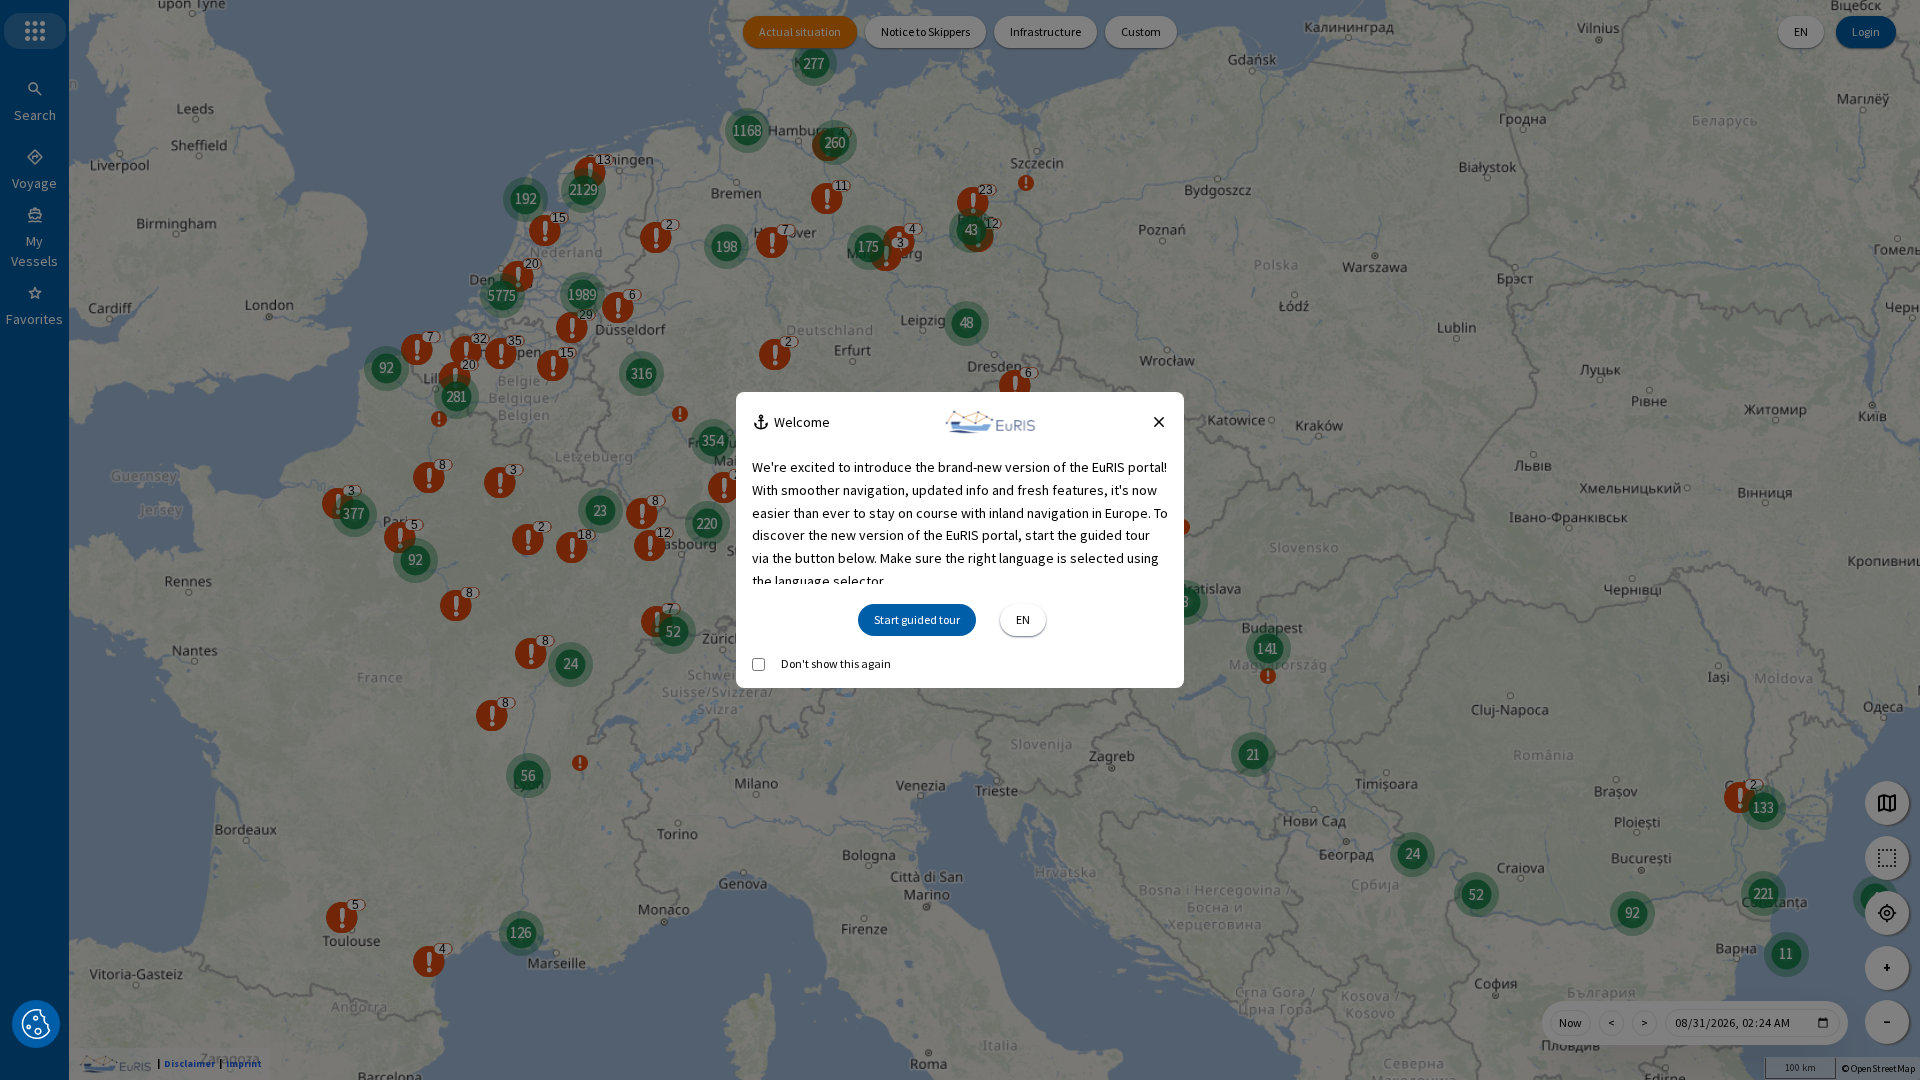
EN (1801, 31)
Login (1866, 31)
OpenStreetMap (1883, 1068)
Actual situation (800, 31)
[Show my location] (1887, 913)
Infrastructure (1045, 31)
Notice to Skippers (925, 31)
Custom (1141, 31)
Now (1570, 1022)
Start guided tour (917, 619)
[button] (36, 1024)
